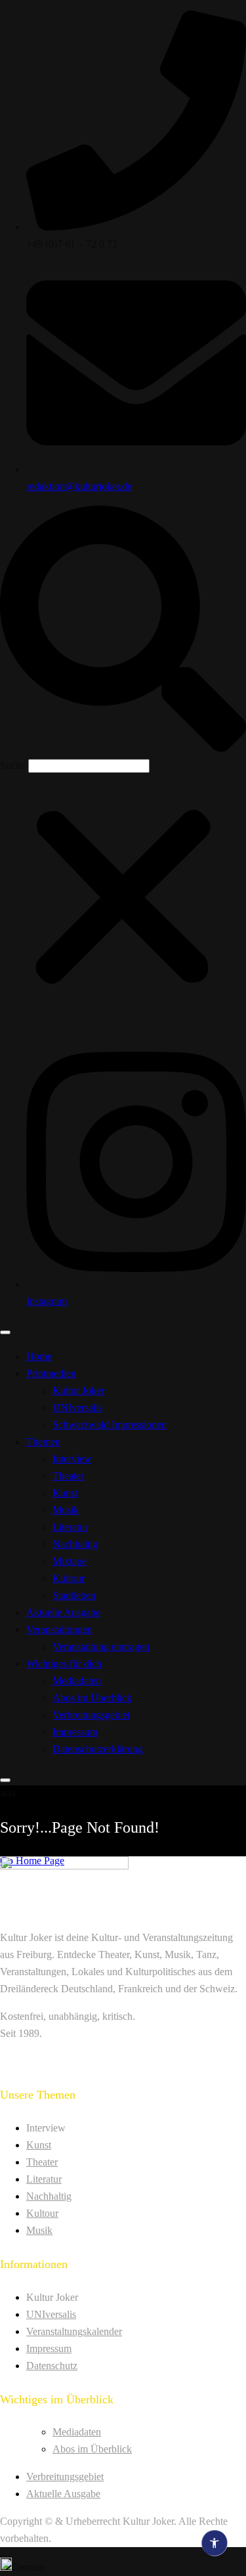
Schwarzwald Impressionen (110, 1425)
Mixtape (70, 1561)
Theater (68, 1476)
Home (39, 1356)
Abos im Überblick (92, 1698)
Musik (66, 1510)
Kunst (65, 1493)
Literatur (70, 1527)
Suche (13, 765)
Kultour (69, 1578)
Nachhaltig (75, 1544)
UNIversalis (77, 1408)
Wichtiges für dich (64, 1664)
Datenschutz (52, 2366)
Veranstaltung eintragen (101, 1647)
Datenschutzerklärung (98, 1749)
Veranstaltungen (59, 1629)
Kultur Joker (78, 1390)
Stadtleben (74, 1595)
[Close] (5, 1780)
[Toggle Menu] (5, 1332)
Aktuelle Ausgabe (63, 1612)
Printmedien (51, 1373)
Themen (43, 1442)
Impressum (75, 1732)
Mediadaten (77, 1681)
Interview (72, 1459)
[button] (123, 631)
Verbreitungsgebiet (91, 1715)
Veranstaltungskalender (74, 2331)
